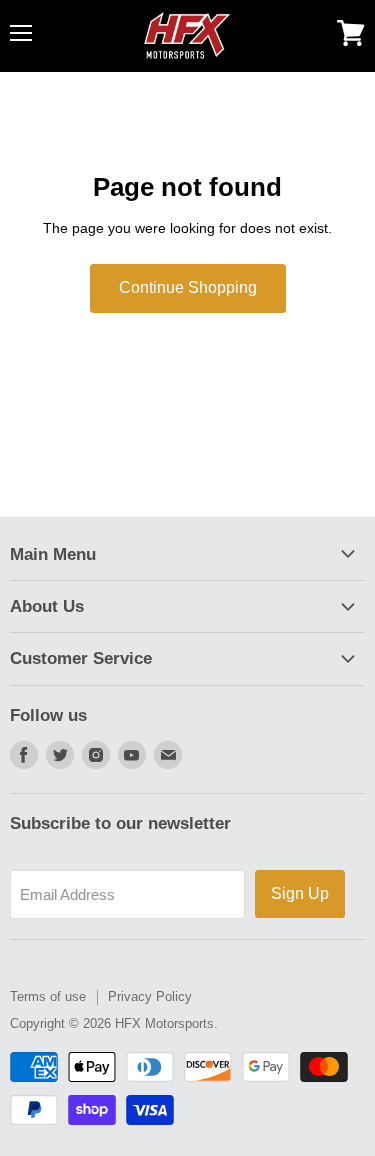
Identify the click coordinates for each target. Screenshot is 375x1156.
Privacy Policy (150, 996)
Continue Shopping (188, 287)
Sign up (300, 893)
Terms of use (48, 996)
